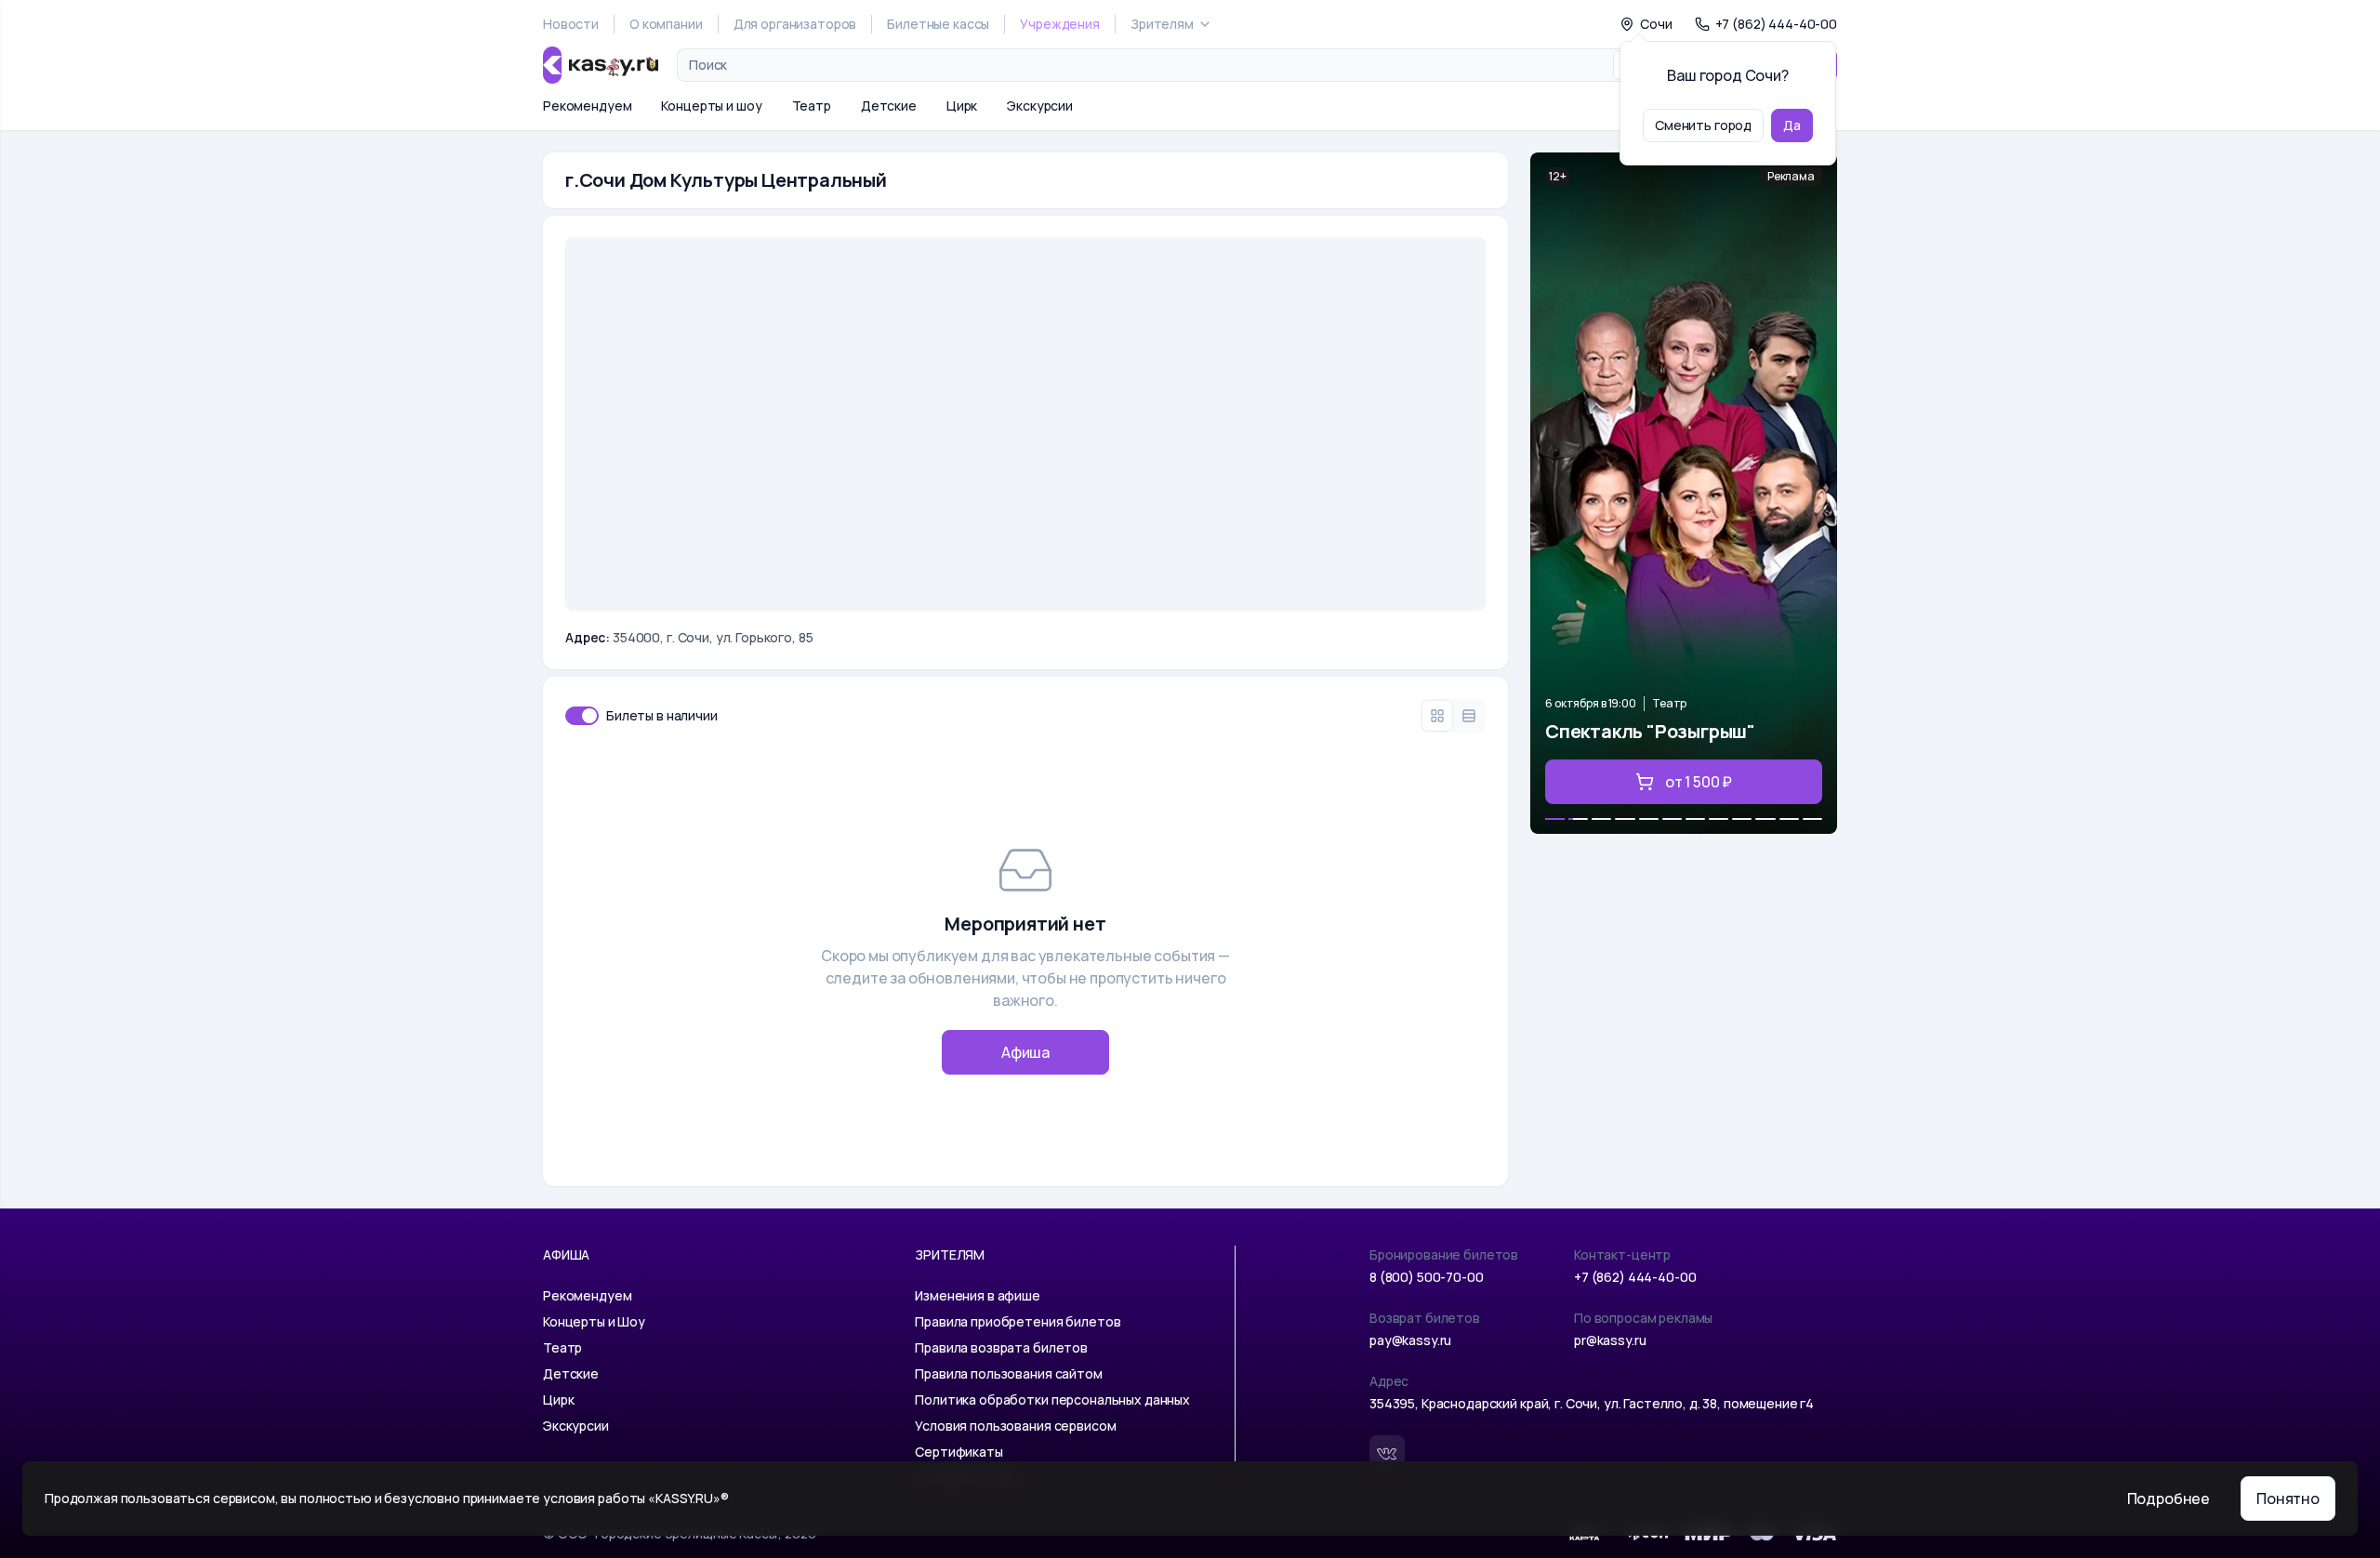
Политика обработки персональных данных (1052, 1400)
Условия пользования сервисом (1015, 1426)
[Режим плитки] (1437, 716)
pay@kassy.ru (1410, 1340)
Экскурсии (1040, 106)
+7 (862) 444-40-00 (1635, 1277)
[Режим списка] (1469, 716)
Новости (571, 24)
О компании (666, 24)
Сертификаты (959, 1452)
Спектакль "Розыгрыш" (1650, 731)
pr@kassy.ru (1610, 1340)
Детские (889, 106)
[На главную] (601, 65)
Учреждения (1060, 24)
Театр (812, 106)
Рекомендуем (587, 106)
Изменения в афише (978, 1295)
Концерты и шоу (711, 106)
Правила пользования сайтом (1008, 1373)
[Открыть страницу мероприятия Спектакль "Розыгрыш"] (1684, 493)
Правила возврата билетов (1001, 1347)
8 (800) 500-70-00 (1427, 1277)
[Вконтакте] (1387, 1453)
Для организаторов (795, 24)
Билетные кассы (938, 24)
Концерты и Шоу (594, 1321)
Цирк (962, 106)
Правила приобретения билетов (1018, 1321)
